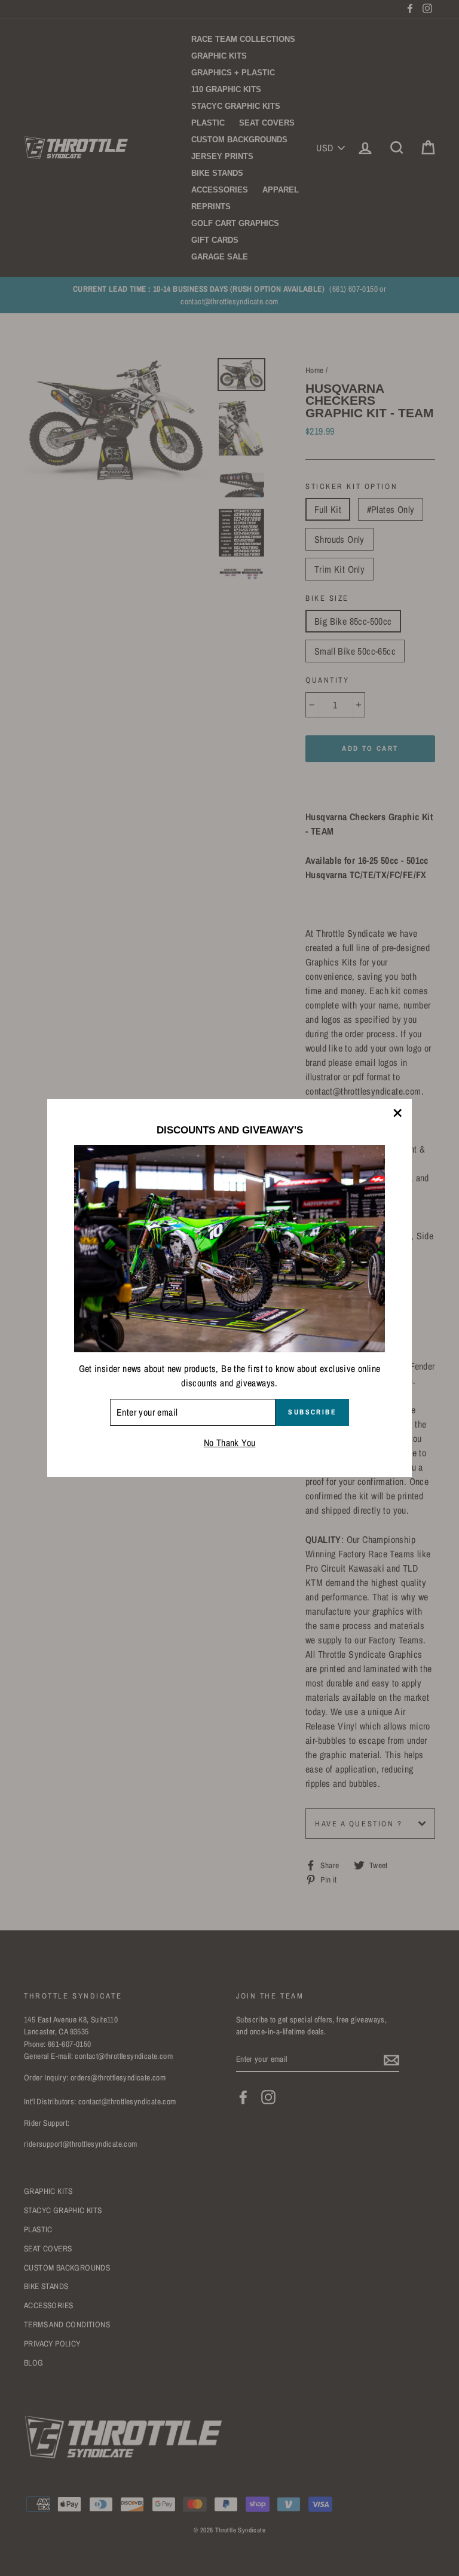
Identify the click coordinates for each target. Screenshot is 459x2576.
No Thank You (230, 1443)
